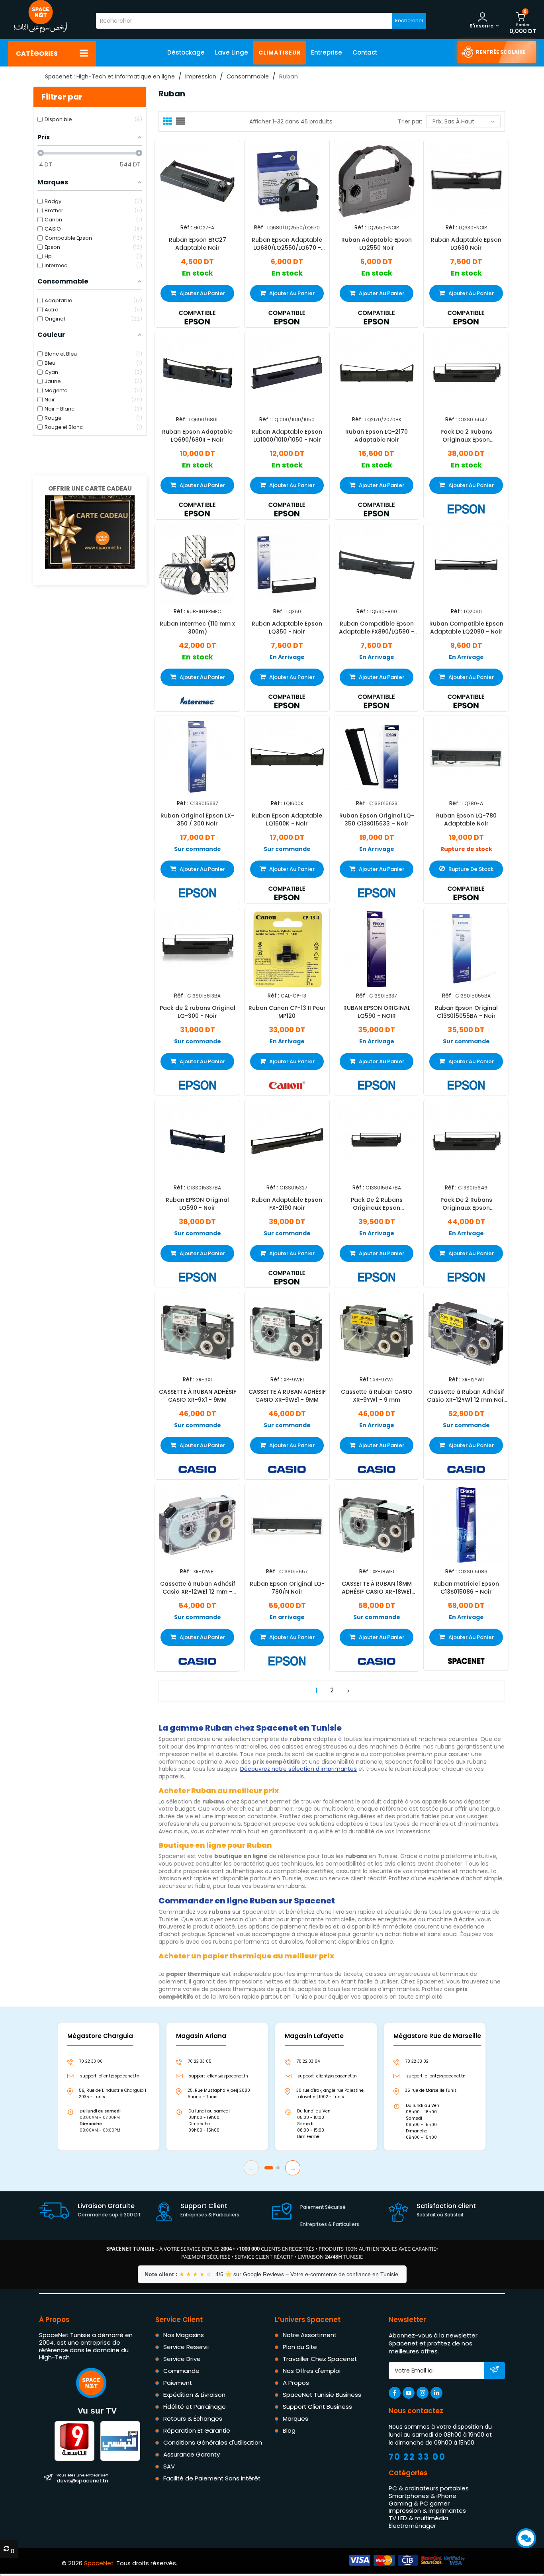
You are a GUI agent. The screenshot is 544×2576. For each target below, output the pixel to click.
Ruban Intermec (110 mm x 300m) (197, 628)
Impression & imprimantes (427, 2510)
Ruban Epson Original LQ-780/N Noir (287, 1588)
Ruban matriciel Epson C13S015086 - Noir (466, 1588)
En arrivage (287, 1617)
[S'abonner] (494, 2371)
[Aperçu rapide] (204, 180)
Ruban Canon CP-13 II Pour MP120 (287, 1011)
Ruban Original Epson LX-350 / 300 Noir (197, 820)
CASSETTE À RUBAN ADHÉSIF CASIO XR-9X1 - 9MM (198, 1396)
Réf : (186, 228)
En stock (198, 273)
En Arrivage (287, 657)
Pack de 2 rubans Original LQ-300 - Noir (198, 1011)
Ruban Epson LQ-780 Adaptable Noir (466, 820)
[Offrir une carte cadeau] (90, 531)
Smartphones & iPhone (423, 2495)
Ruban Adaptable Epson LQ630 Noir (466, 243)
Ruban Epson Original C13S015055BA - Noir (466, 1011)
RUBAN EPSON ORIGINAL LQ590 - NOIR (377, 1011)
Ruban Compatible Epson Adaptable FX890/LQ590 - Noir (377, 628)
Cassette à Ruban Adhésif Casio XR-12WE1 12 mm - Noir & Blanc (198, 1588)
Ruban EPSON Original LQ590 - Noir (197, 1204)
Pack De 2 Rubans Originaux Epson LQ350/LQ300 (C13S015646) (466, 1204)
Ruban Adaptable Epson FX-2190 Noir (287, 1204)
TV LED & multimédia (418, 2518)
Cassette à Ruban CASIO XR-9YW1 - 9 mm (377, 1396)
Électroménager (412, 2525)
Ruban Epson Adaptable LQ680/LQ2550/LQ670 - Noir (287, 243)
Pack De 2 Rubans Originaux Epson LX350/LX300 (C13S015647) (466, 436)
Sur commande (198, 849)
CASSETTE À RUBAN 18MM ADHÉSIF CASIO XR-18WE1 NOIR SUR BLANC (377, 1588)
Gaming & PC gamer (419, 2503)
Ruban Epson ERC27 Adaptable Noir (198, 243)
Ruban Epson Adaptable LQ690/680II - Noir (197, 436)
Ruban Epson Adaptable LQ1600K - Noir (287, 820)
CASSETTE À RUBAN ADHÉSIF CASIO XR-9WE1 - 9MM (287, 1396)
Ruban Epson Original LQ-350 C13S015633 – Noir (377, 820)
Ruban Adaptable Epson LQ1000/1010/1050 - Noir (287, 436)
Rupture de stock (466, 849)
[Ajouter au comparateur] (190, 180)
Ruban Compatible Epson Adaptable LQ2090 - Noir (466, 628)
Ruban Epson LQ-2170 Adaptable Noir (377, 436)
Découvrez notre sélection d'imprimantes (298, 1769)
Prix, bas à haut (453, 121)
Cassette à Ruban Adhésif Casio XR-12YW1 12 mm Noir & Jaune (466, 1396)
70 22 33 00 (417, 2457)
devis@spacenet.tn (82, 2478)
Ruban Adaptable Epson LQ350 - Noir (287, 628)
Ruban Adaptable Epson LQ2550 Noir (377, 243)
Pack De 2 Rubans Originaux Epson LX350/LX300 (377, 1204)
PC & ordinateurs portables (429, 2488)
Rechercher (409, 21)
